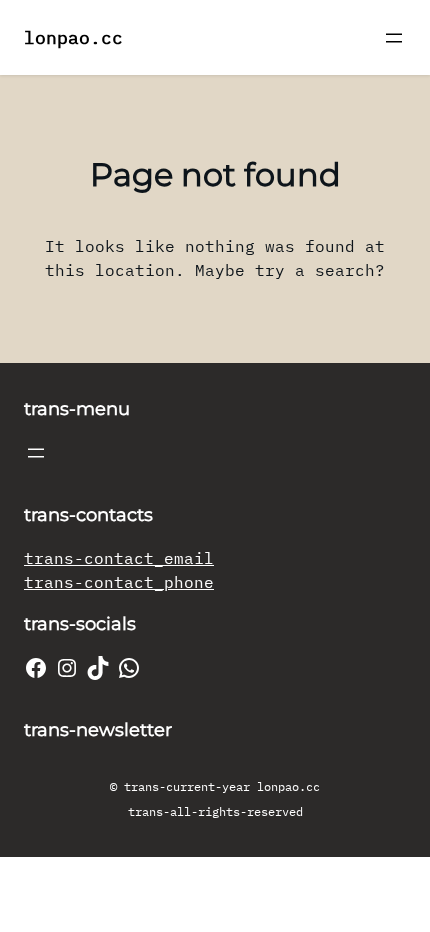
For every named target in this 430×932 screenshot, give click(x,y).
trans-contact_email (119, 558)
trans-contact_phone (119, 582)
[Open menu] (394, 38)
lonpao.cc (73, 37)
